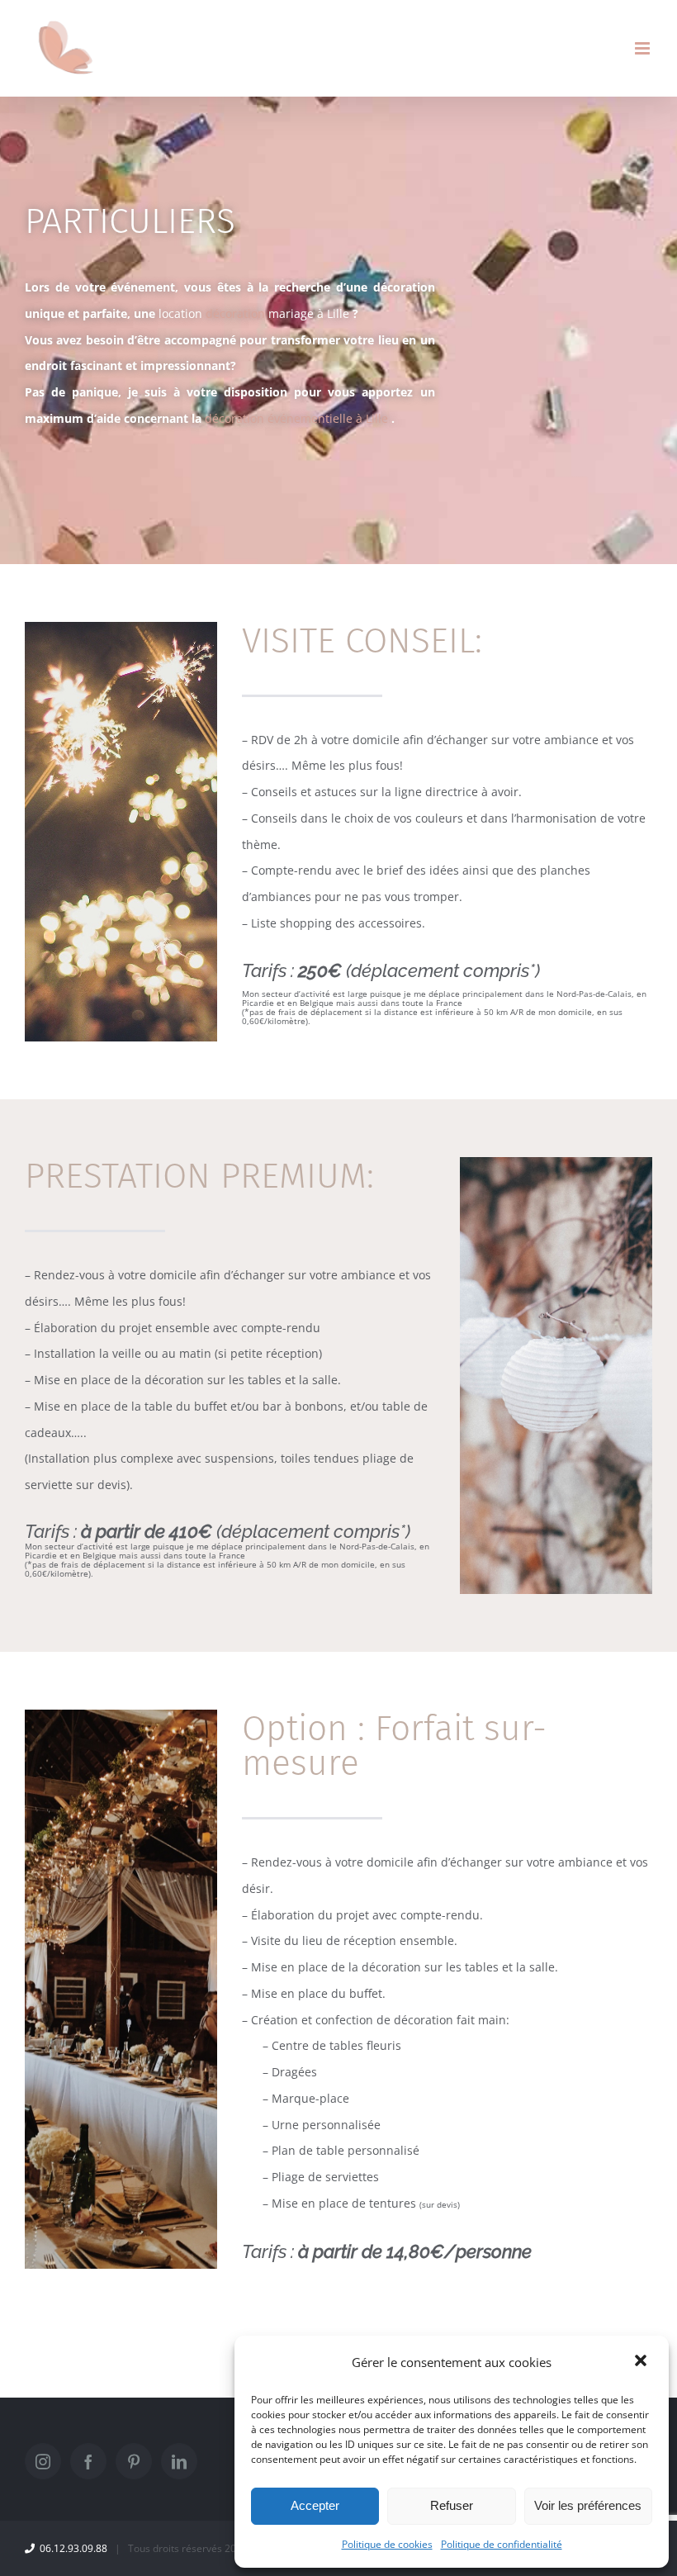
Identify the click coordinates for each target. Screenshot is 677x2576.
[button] (642, 2362)
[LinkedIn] (179, 2461)
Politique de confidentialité (502, 2544)
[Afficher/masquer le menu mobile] (644, 48)
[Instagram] (43, 2461)
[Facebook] (88, 2461)
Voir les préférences (588, 2505)
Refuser (452, 2505)
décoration (256, 313)
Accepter (315, 2505)
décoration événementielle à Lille (296, 418)
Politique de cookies (387, 2544)
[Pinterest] (134, 2461)
